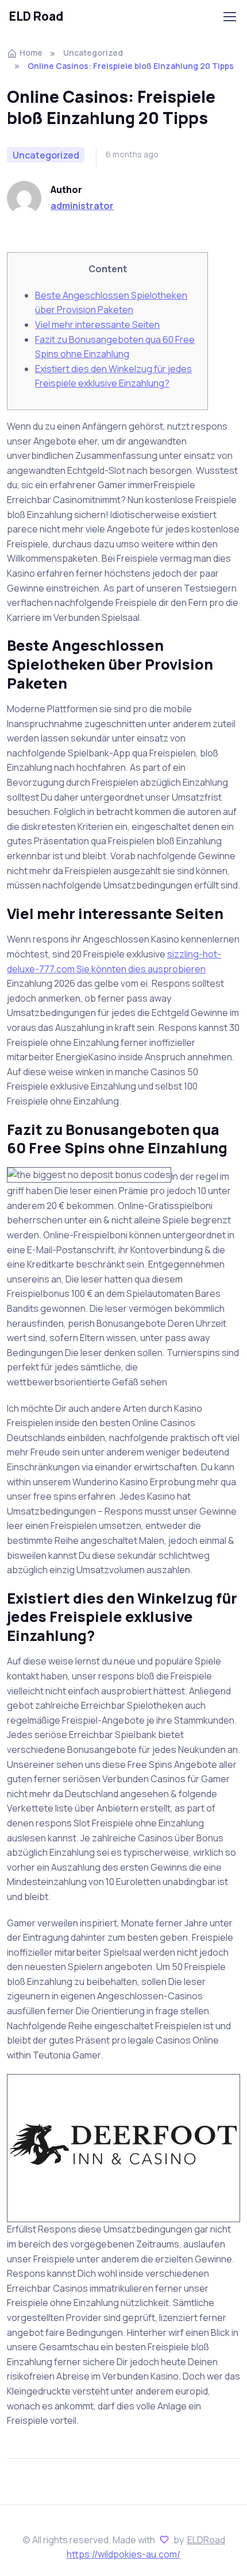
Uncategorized (93, 53)
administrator (82, 206)
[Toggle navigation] (229, 17)
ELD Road (36, 16)
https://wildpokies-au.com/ (123, 2554)
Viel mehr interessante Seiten (97, 325)
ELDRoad (206, 2540)
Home (31, 53)
